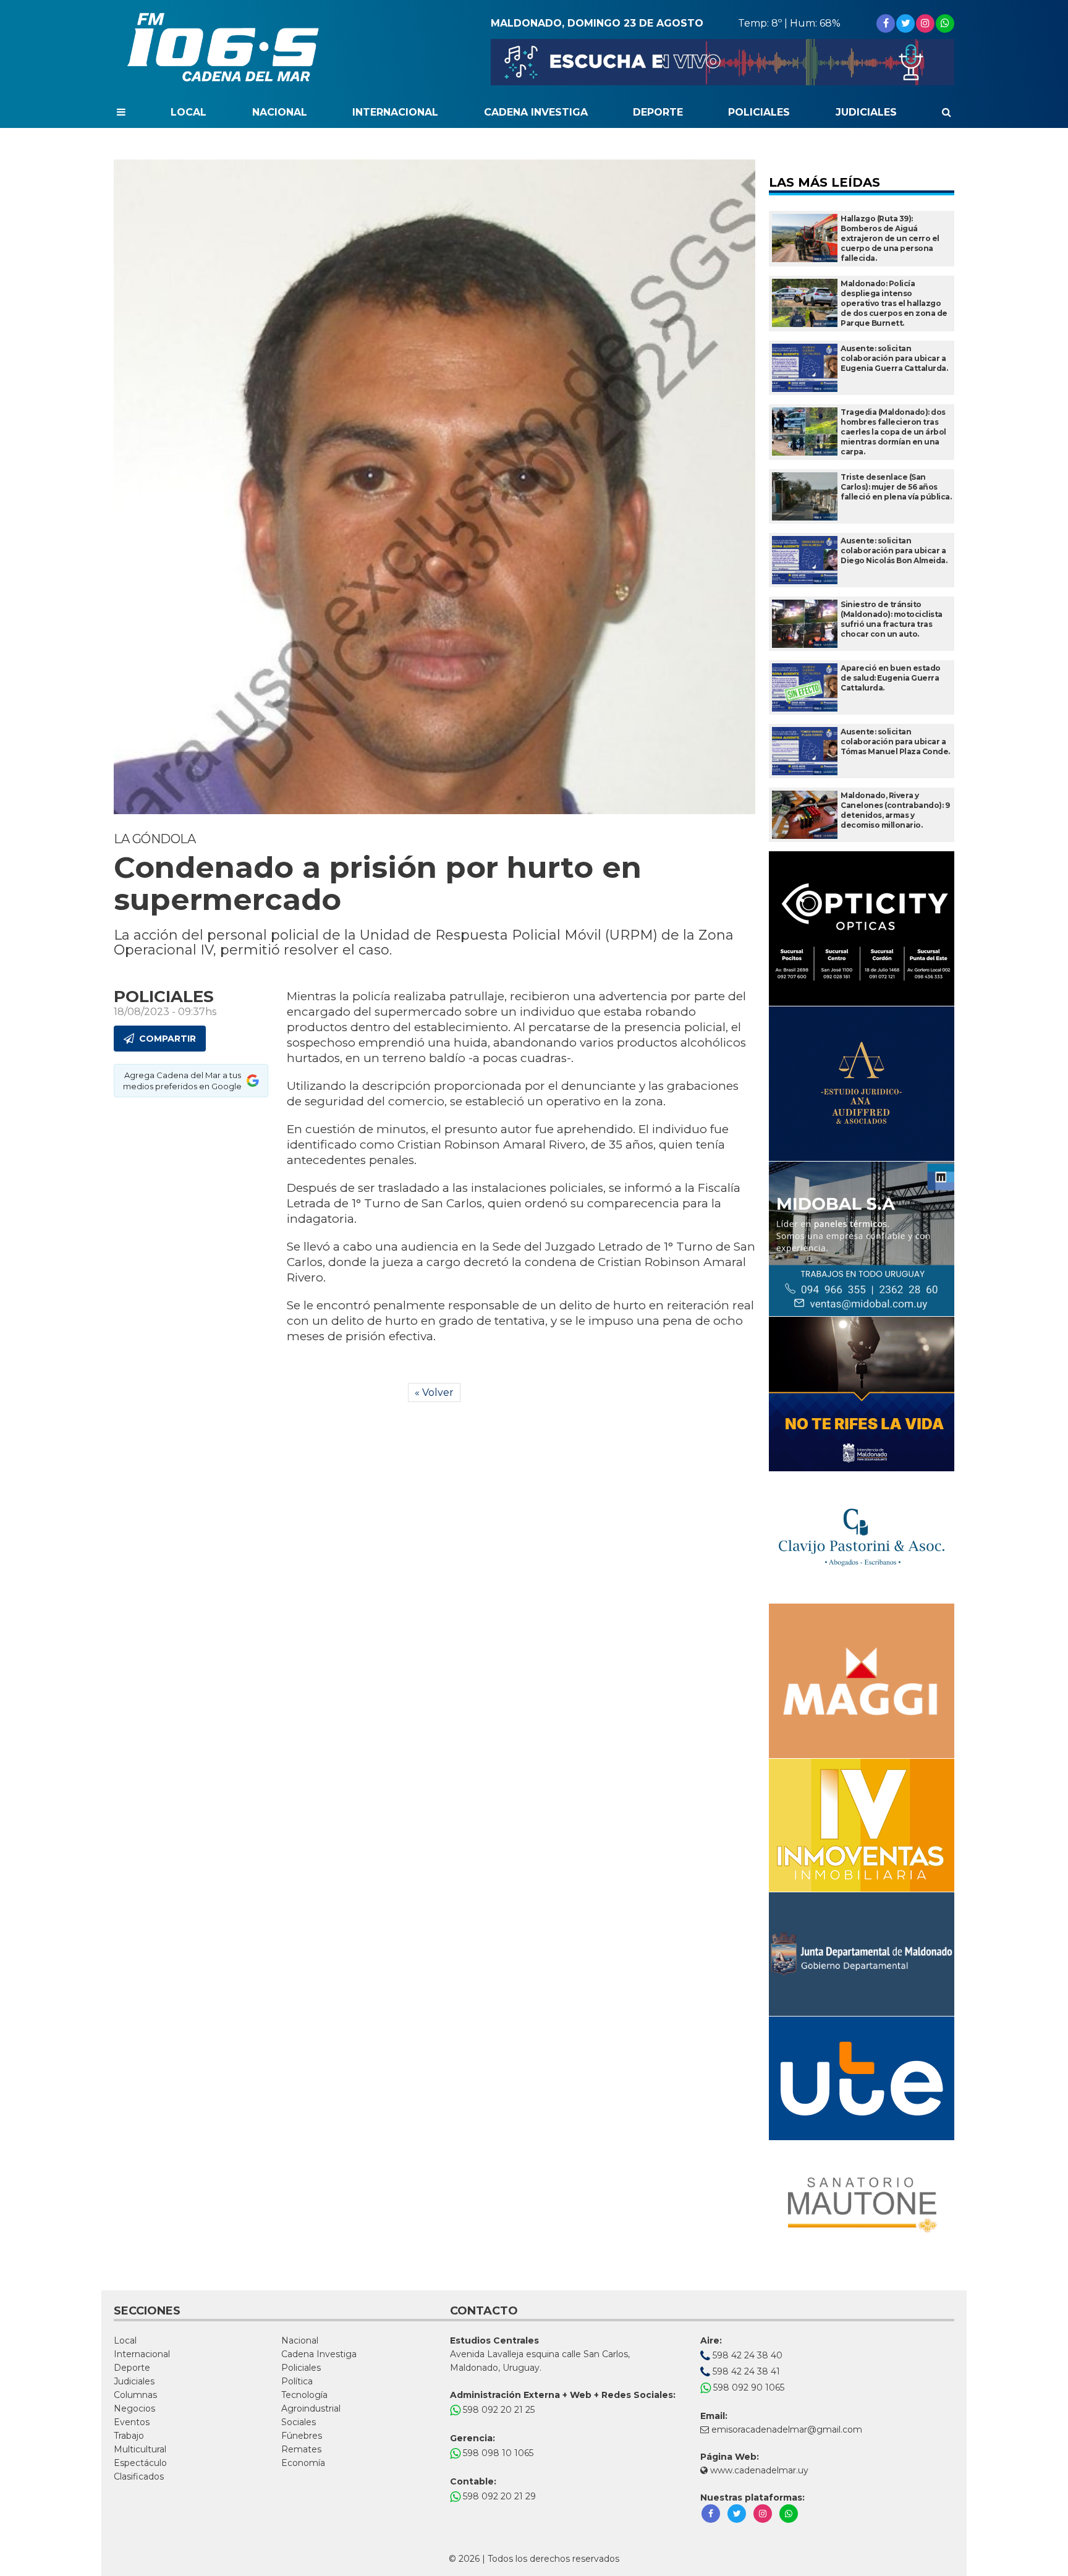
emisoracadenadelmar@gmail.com (787, 2429)
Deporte (658, 112)
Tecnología (304, 2395)
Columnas (135, 2395)
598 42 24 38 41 (745, 2371)
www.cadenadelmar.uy (758, 2470)
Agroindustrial (311, 2408)
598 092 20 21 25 (498, 2410)
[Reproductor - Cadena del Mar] (723, 62)
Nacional (280, 112)
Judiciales (866, 112)
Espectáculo (140, 2463)
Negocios (134, 2408)
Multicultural (140, 2449)
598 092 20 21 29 (498, 2496)
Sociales (299, 2422)
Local (189, 112)
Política (297, 2381)
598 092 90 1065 (748, 2387)
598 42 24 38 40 (746, 2355)
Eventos (132, 2422)
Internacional (395, 112)
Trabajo (129, 2436)
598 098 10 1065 (497, 2453)
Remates (301, 2449)
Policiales (759, 112)
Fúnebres (302, 2436)
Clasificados (139, 2476)
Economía (303, 2463)
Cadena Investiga (536, 112)
